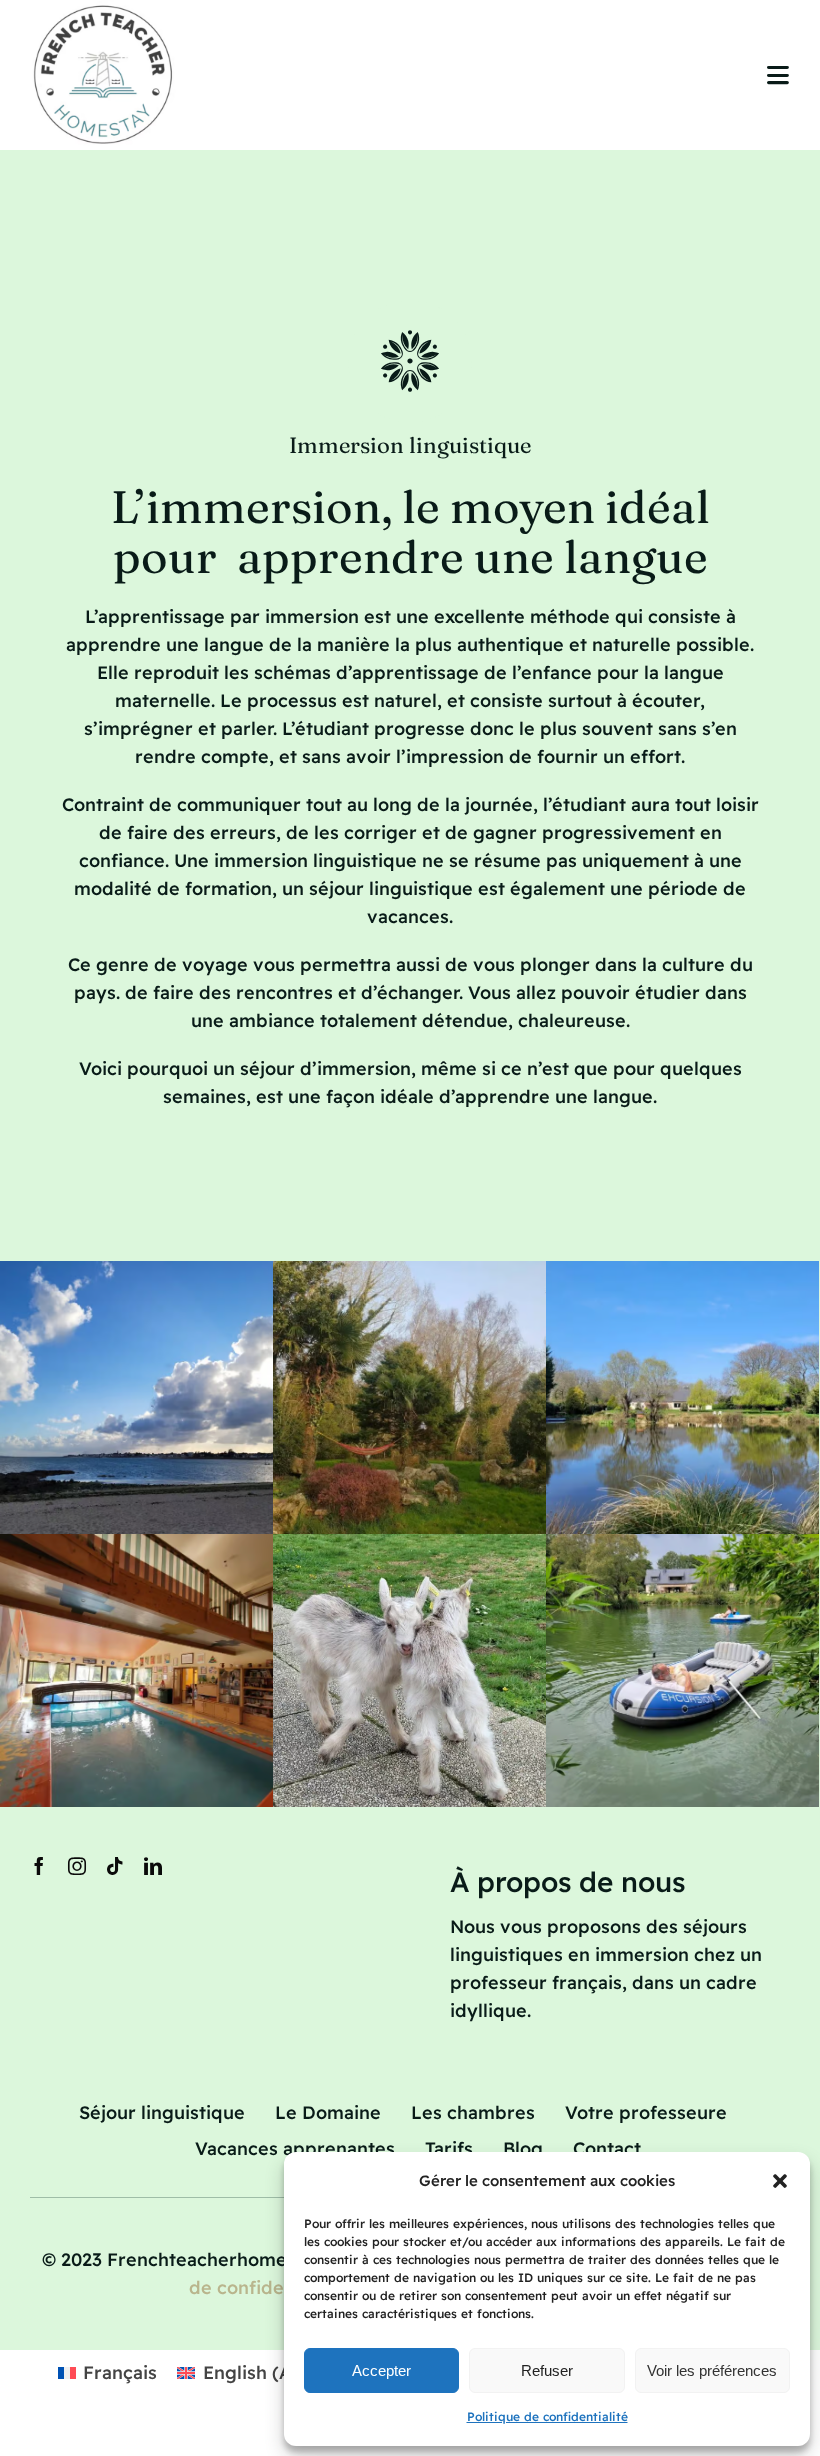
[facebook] (39, 1866)
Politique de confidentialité (547, 2416)
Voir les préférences (712, 2370)
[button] (780, 2181)
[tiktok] (115, 1866)
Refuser (547, 2370)
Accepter (381, 2370)
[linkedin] (153, 1866)
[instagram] (77, 1866)
